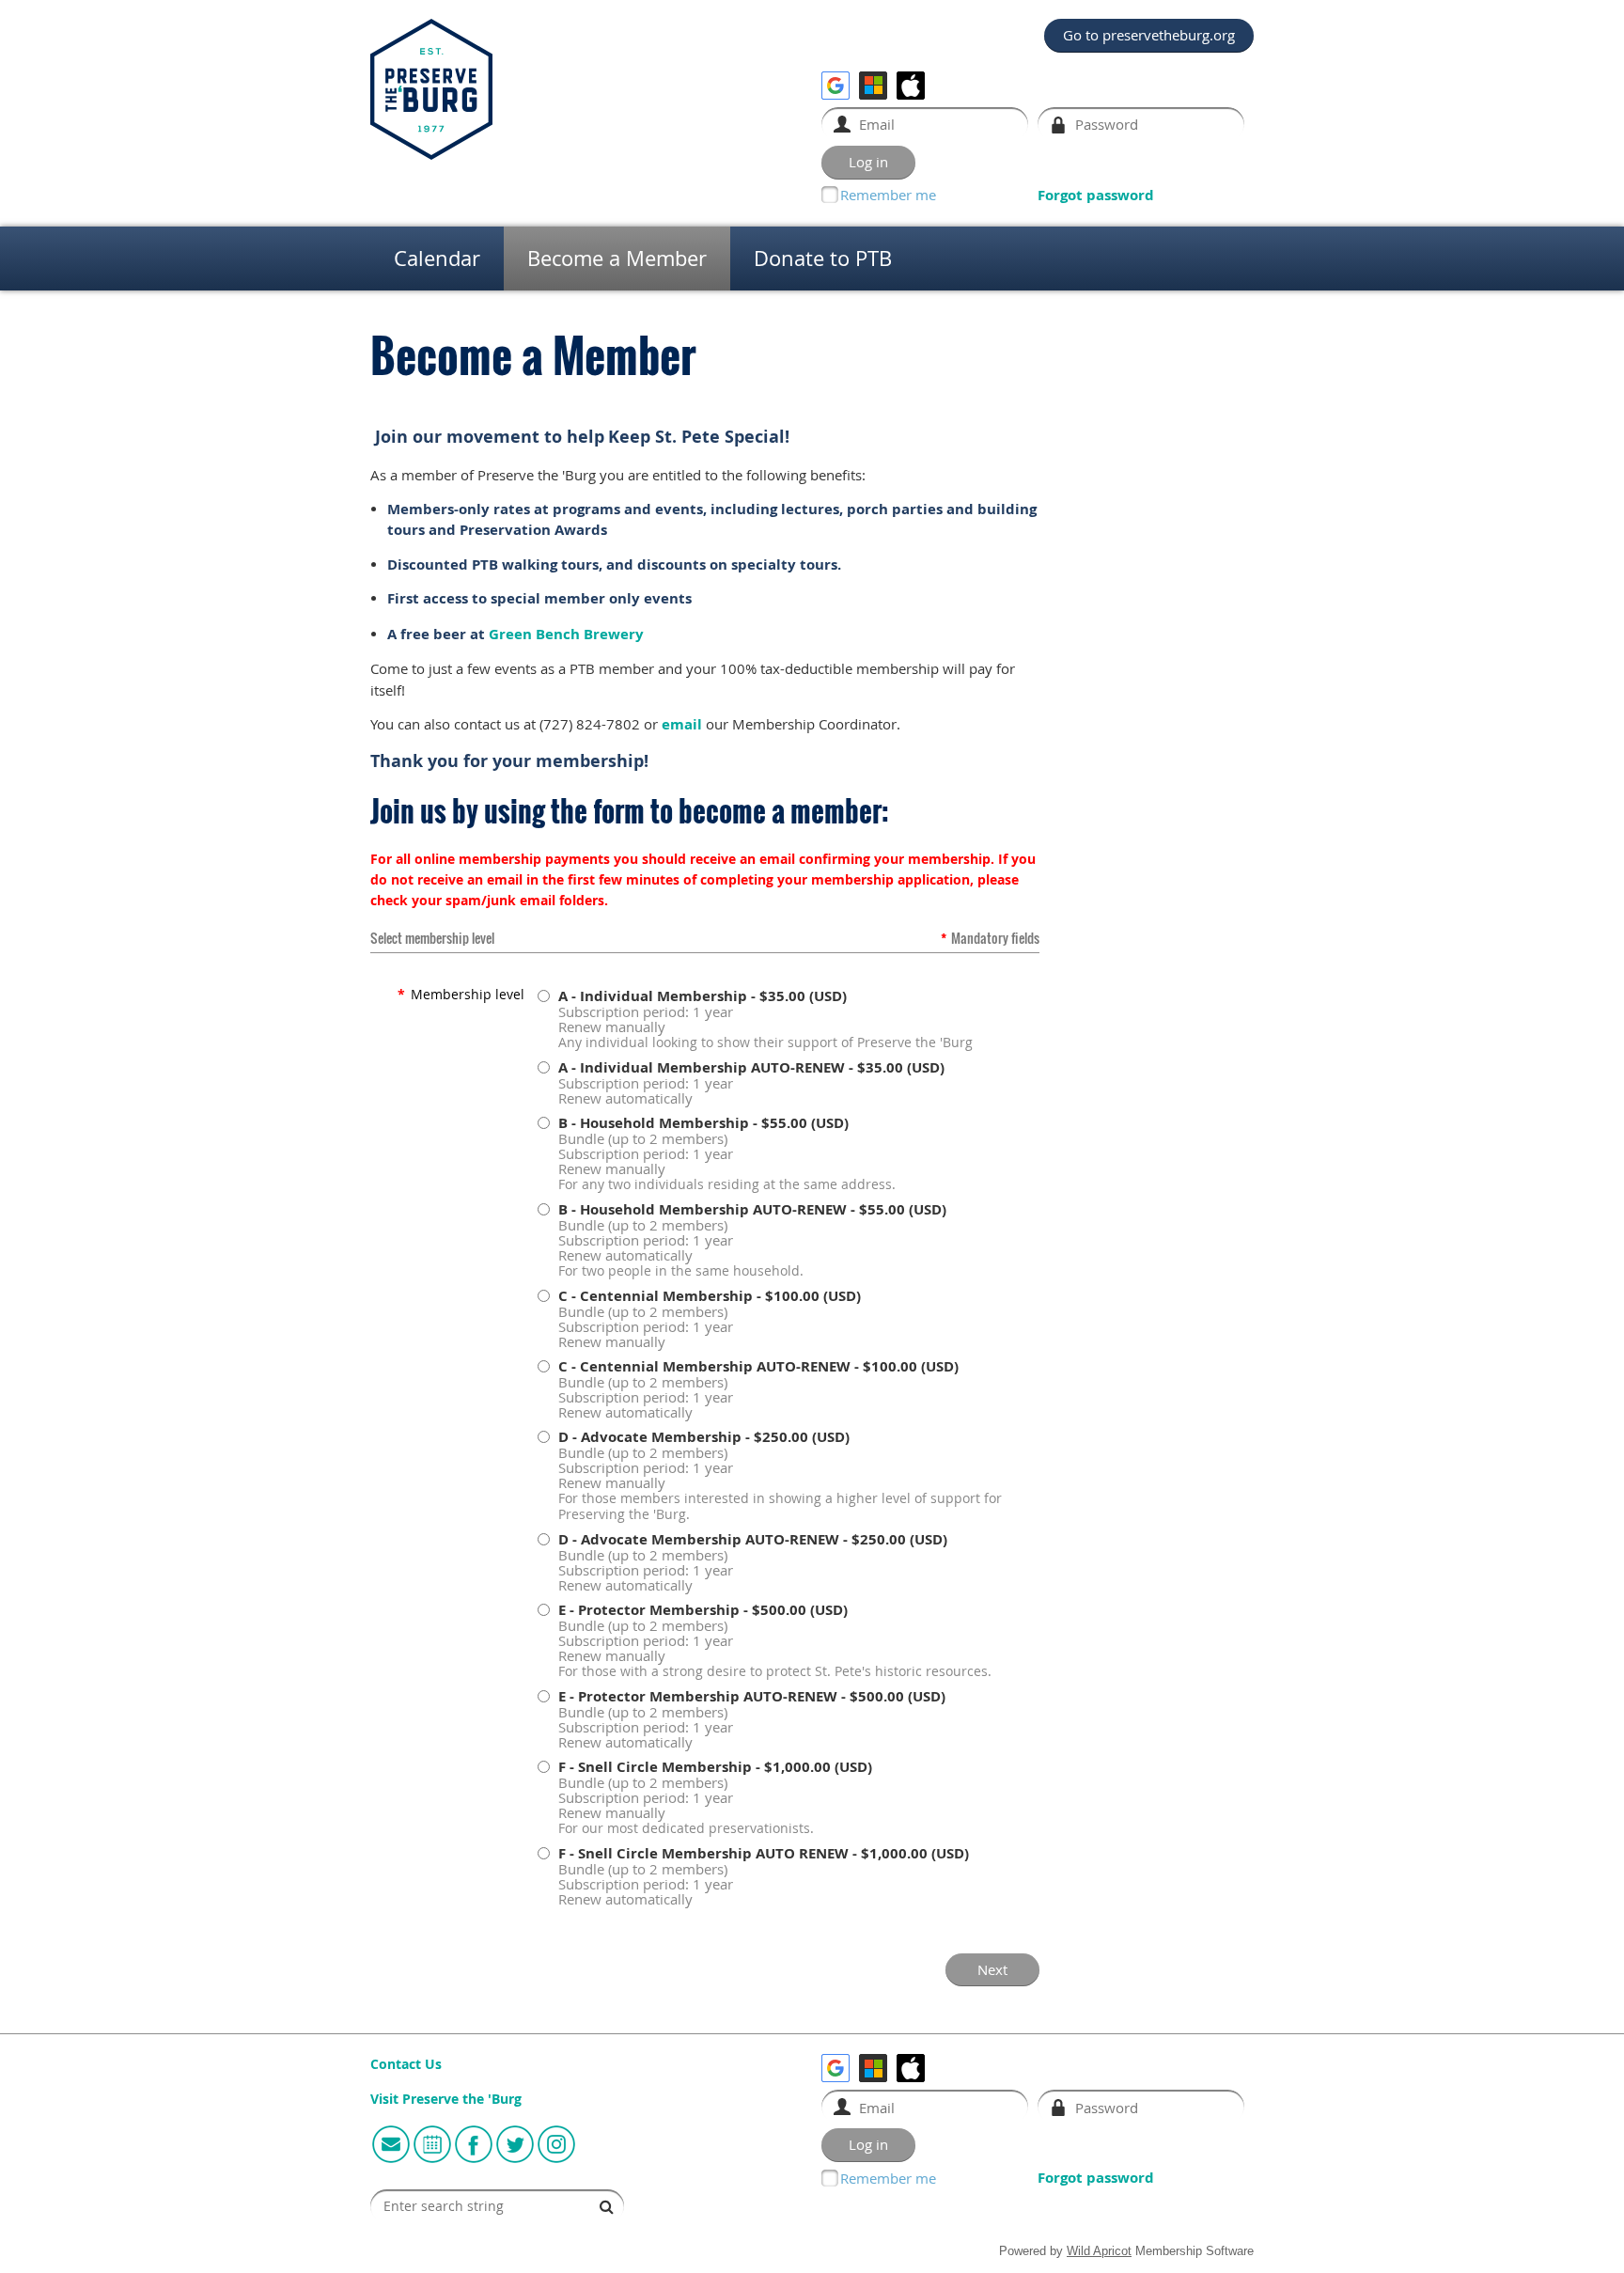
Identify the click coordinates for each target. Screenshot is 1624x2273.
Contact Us (406, 2064)
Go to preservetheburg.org (1149, 35)
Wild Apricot (1099, 2251)
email (682, 724)
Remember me (888, 195)
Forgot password (1096, 195)
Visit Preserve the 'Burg (446, 2099)
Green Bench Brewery (566, 634)
